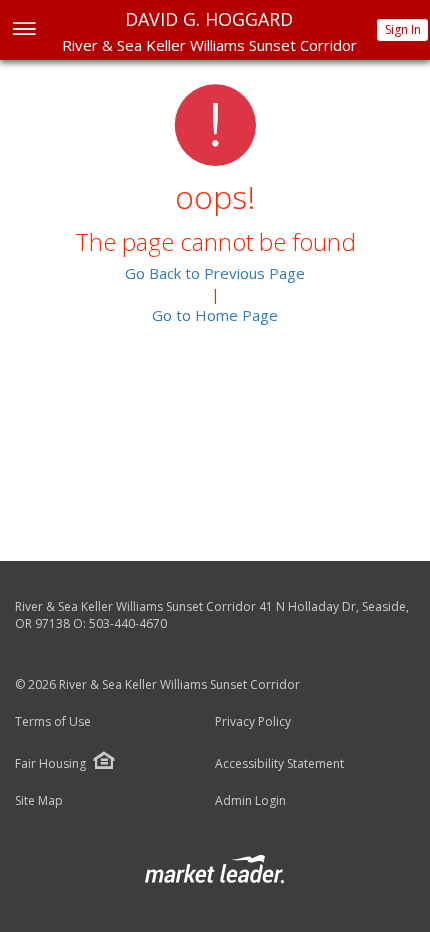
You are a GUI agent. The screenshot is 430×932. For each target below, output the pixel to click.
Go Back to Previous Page (215, 273)
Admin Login (250, 801)
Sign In (403, 29)
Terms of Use (53, 722)
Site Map (39, 801)
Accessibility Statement (279, 764)
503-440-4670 (128, 623)
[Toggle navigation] (23, 30)
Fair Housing (50, 763)
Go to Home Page (215, 315)
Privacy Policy (253, 722)
